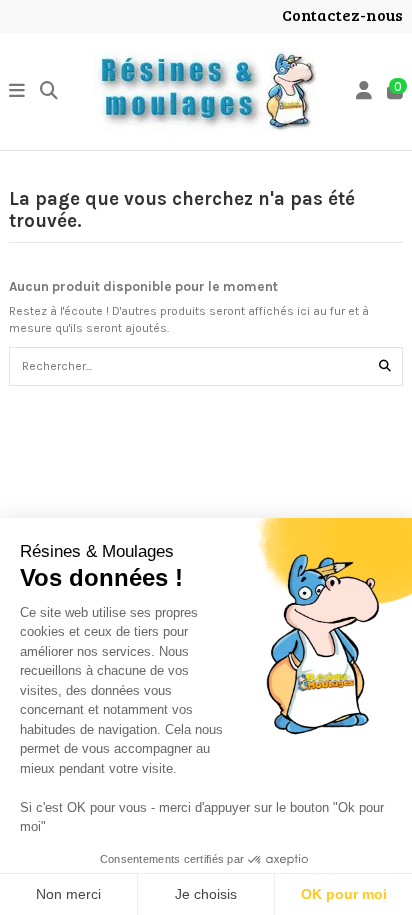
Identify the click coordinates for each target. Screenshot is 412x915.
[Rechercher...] (385, 366)
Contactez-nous (342, 14)
